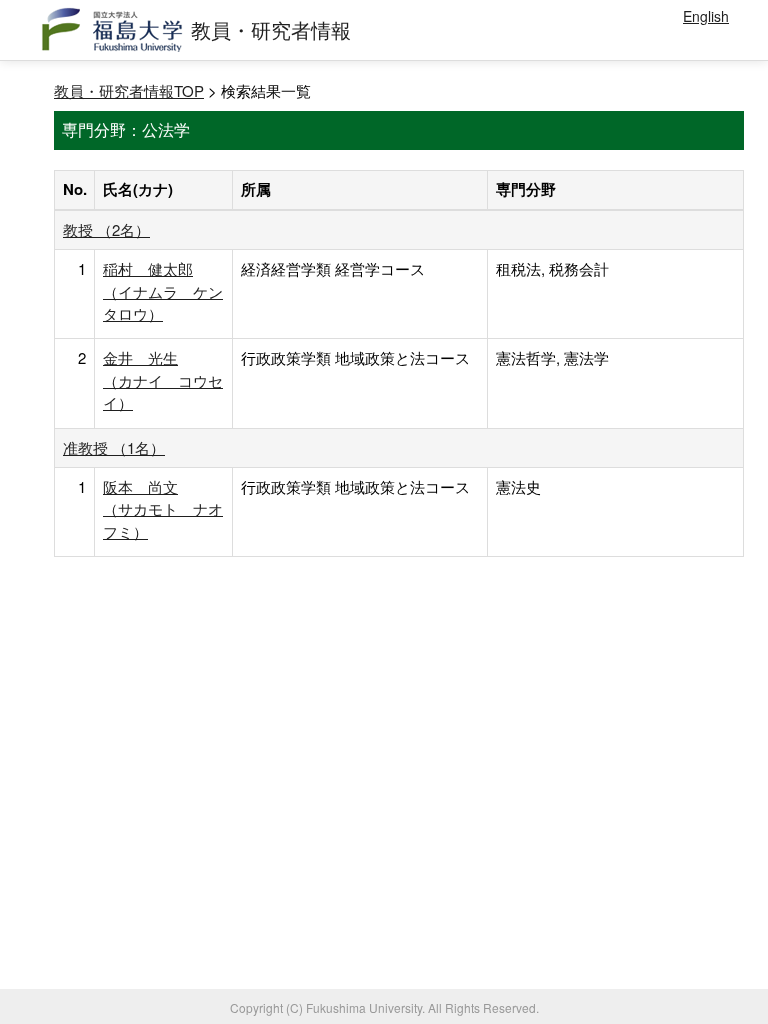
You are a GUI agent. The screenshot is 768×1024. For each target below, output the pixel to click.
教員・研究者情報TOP (129, 90)
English (706, 16)
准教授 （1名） (114, 447)
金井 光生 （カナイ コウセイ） (163, 380)
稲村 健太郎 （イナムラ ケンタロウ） (163, 291)
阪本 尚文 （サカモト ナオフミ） (163, 509)
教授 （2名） (106, 229)
